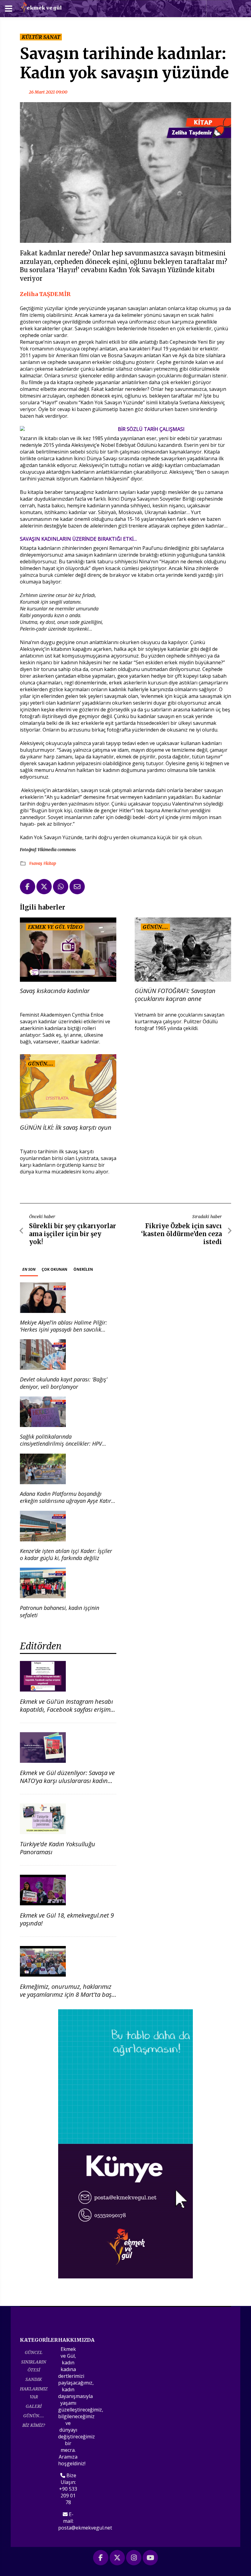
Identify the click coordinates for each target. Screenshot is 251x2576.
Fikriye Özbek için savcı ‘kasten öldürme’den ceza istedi (182, 1234)
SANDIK (34, 2379)
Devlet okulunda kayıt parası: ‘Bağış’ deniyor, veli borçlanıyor (64, 1383)
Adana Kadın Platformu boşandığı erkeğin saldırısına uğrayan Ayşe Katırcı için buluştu (67, 1501)
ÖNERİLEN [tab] (83, 1269)
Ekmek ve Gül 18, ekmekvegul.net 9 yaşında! (67, 1919)
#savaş (36, 863)
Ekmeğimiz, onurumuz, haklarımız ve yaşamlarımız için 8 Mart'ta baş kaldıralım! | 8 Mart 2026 (66, 1994)
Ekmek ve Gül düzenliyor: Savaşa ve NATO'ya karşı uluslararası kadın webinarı (67, 1781)
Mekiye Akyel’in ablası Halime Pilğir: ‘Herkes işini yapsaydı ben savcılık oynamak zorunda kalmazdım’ (64, 1330)
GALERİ (34, 2406)
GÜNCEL (34, 2352)
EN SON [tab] (29, 1269)
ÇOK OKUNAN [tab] (54, 1269)
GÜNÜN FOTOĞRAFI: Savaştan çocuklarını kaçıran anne (175, 995)
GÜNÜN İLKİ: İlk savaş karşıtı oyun (66, 1128)
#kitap (50, 863)
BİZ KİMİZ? (34, 2425)
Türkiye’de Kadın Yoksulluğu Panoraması (58, 1848)
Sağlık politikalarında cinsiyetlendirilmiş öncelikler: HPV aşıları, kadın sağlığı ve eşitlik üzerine (65, 1444)
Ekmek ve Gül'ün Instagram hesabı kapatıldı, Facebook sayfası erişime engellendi (67, 1709)
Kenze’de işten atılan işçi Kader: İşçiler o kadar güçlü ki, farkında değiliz (66, 1554)
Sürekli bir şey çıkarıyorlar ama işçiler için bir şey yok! (73, 1234)
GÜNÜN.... (34, 2416)
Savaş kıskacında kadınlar (55, 991)
